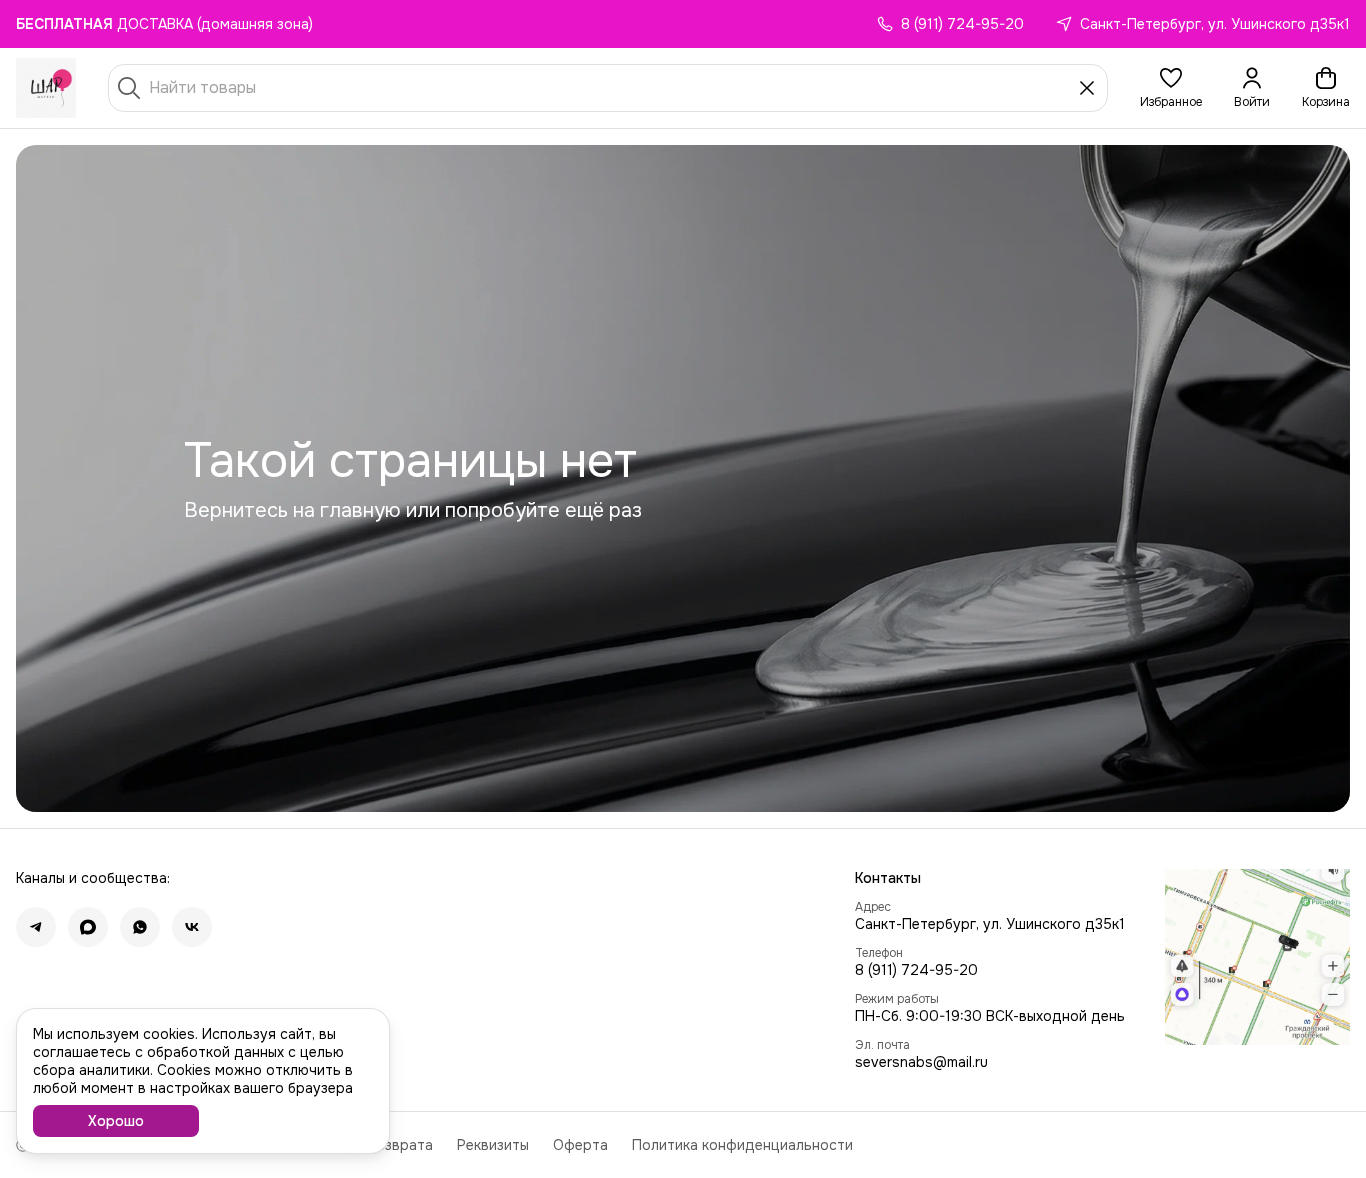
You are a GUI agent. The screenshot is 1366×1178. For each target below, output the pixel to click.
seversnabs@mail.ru (921, 1062)
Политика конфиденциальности (742, 1145)
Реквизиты (493, 1145)
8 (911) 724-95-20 (916, 970)
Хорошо (116, 1121)
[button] (1171, 88)
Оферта (580, 1145)
